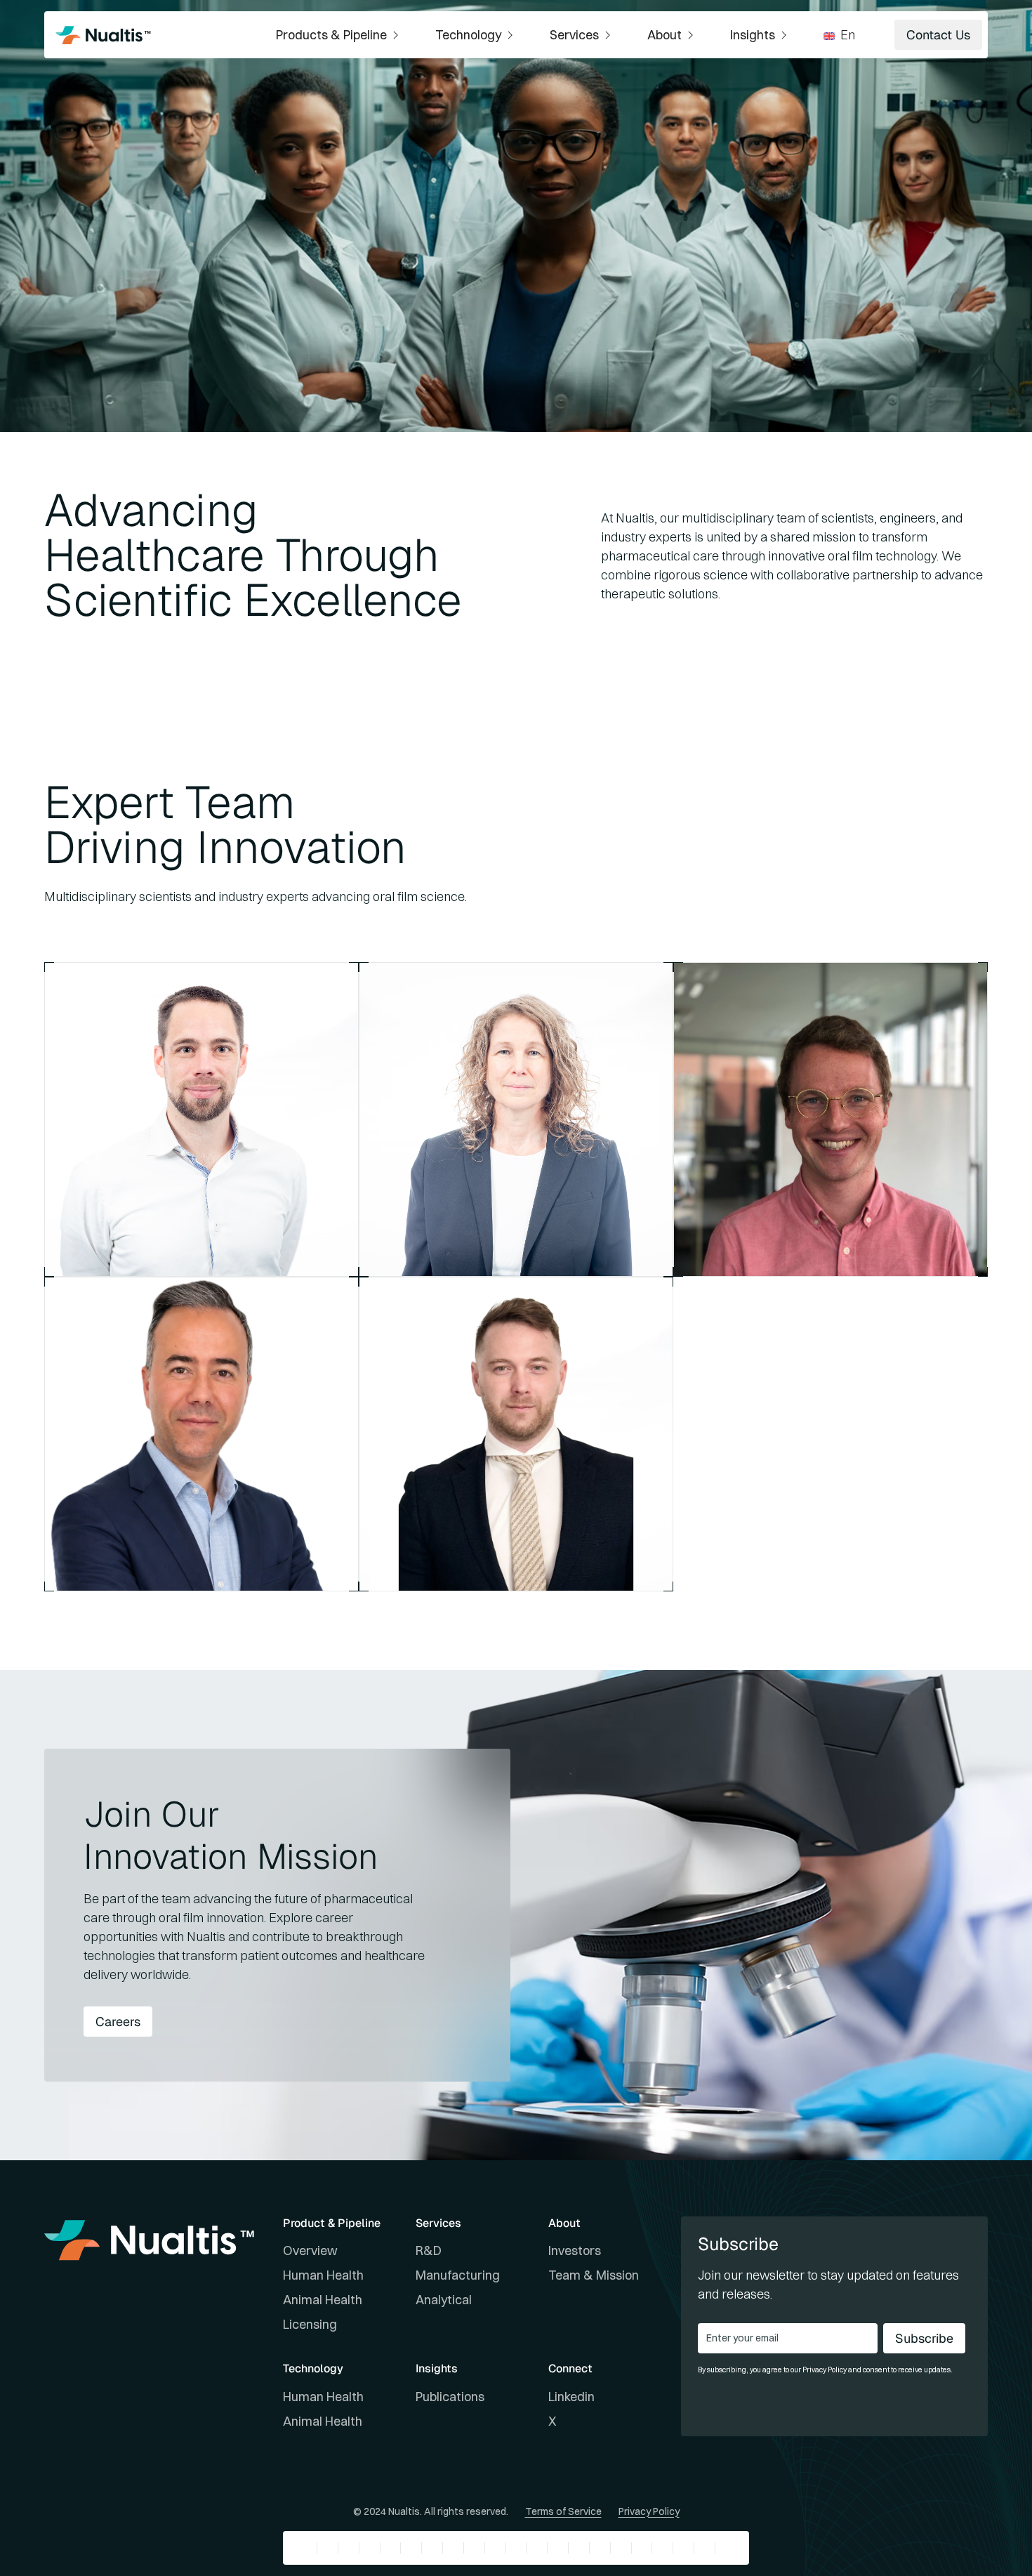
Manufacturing (458, 2275)
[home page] (103, 35)
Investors (575, 2250)
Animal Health (323, 2300)
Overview (310, 2250)
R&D (429, 2250)
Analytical (444, 2300)
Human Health (323, 2275)
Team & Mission (594, 2275)
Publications (450, 2397)
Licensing (310, 2324)
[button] (339, 35)
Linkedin (571, 2397)
